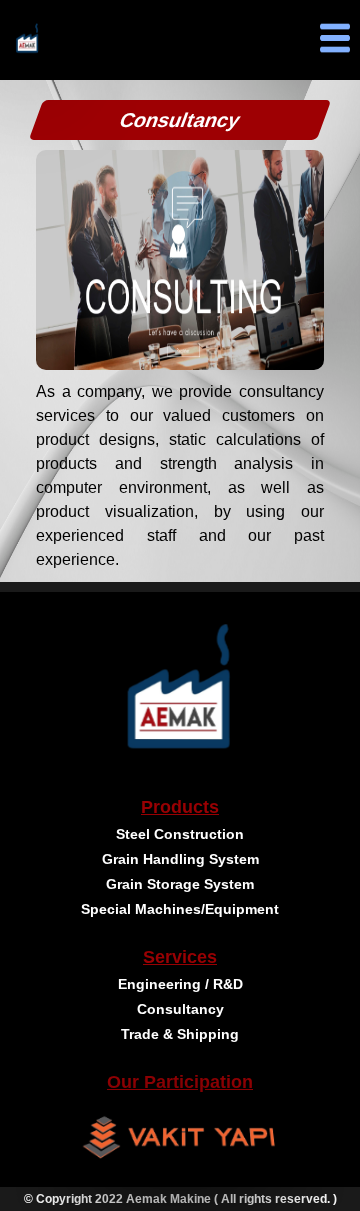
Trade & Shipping (180, 1034)
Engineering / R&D (180, 984)
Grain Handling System (180, 859)
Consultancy (180, 1009)
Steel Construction (180, 834)
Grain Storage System (180, 884)
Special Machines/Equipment (180, 909)
